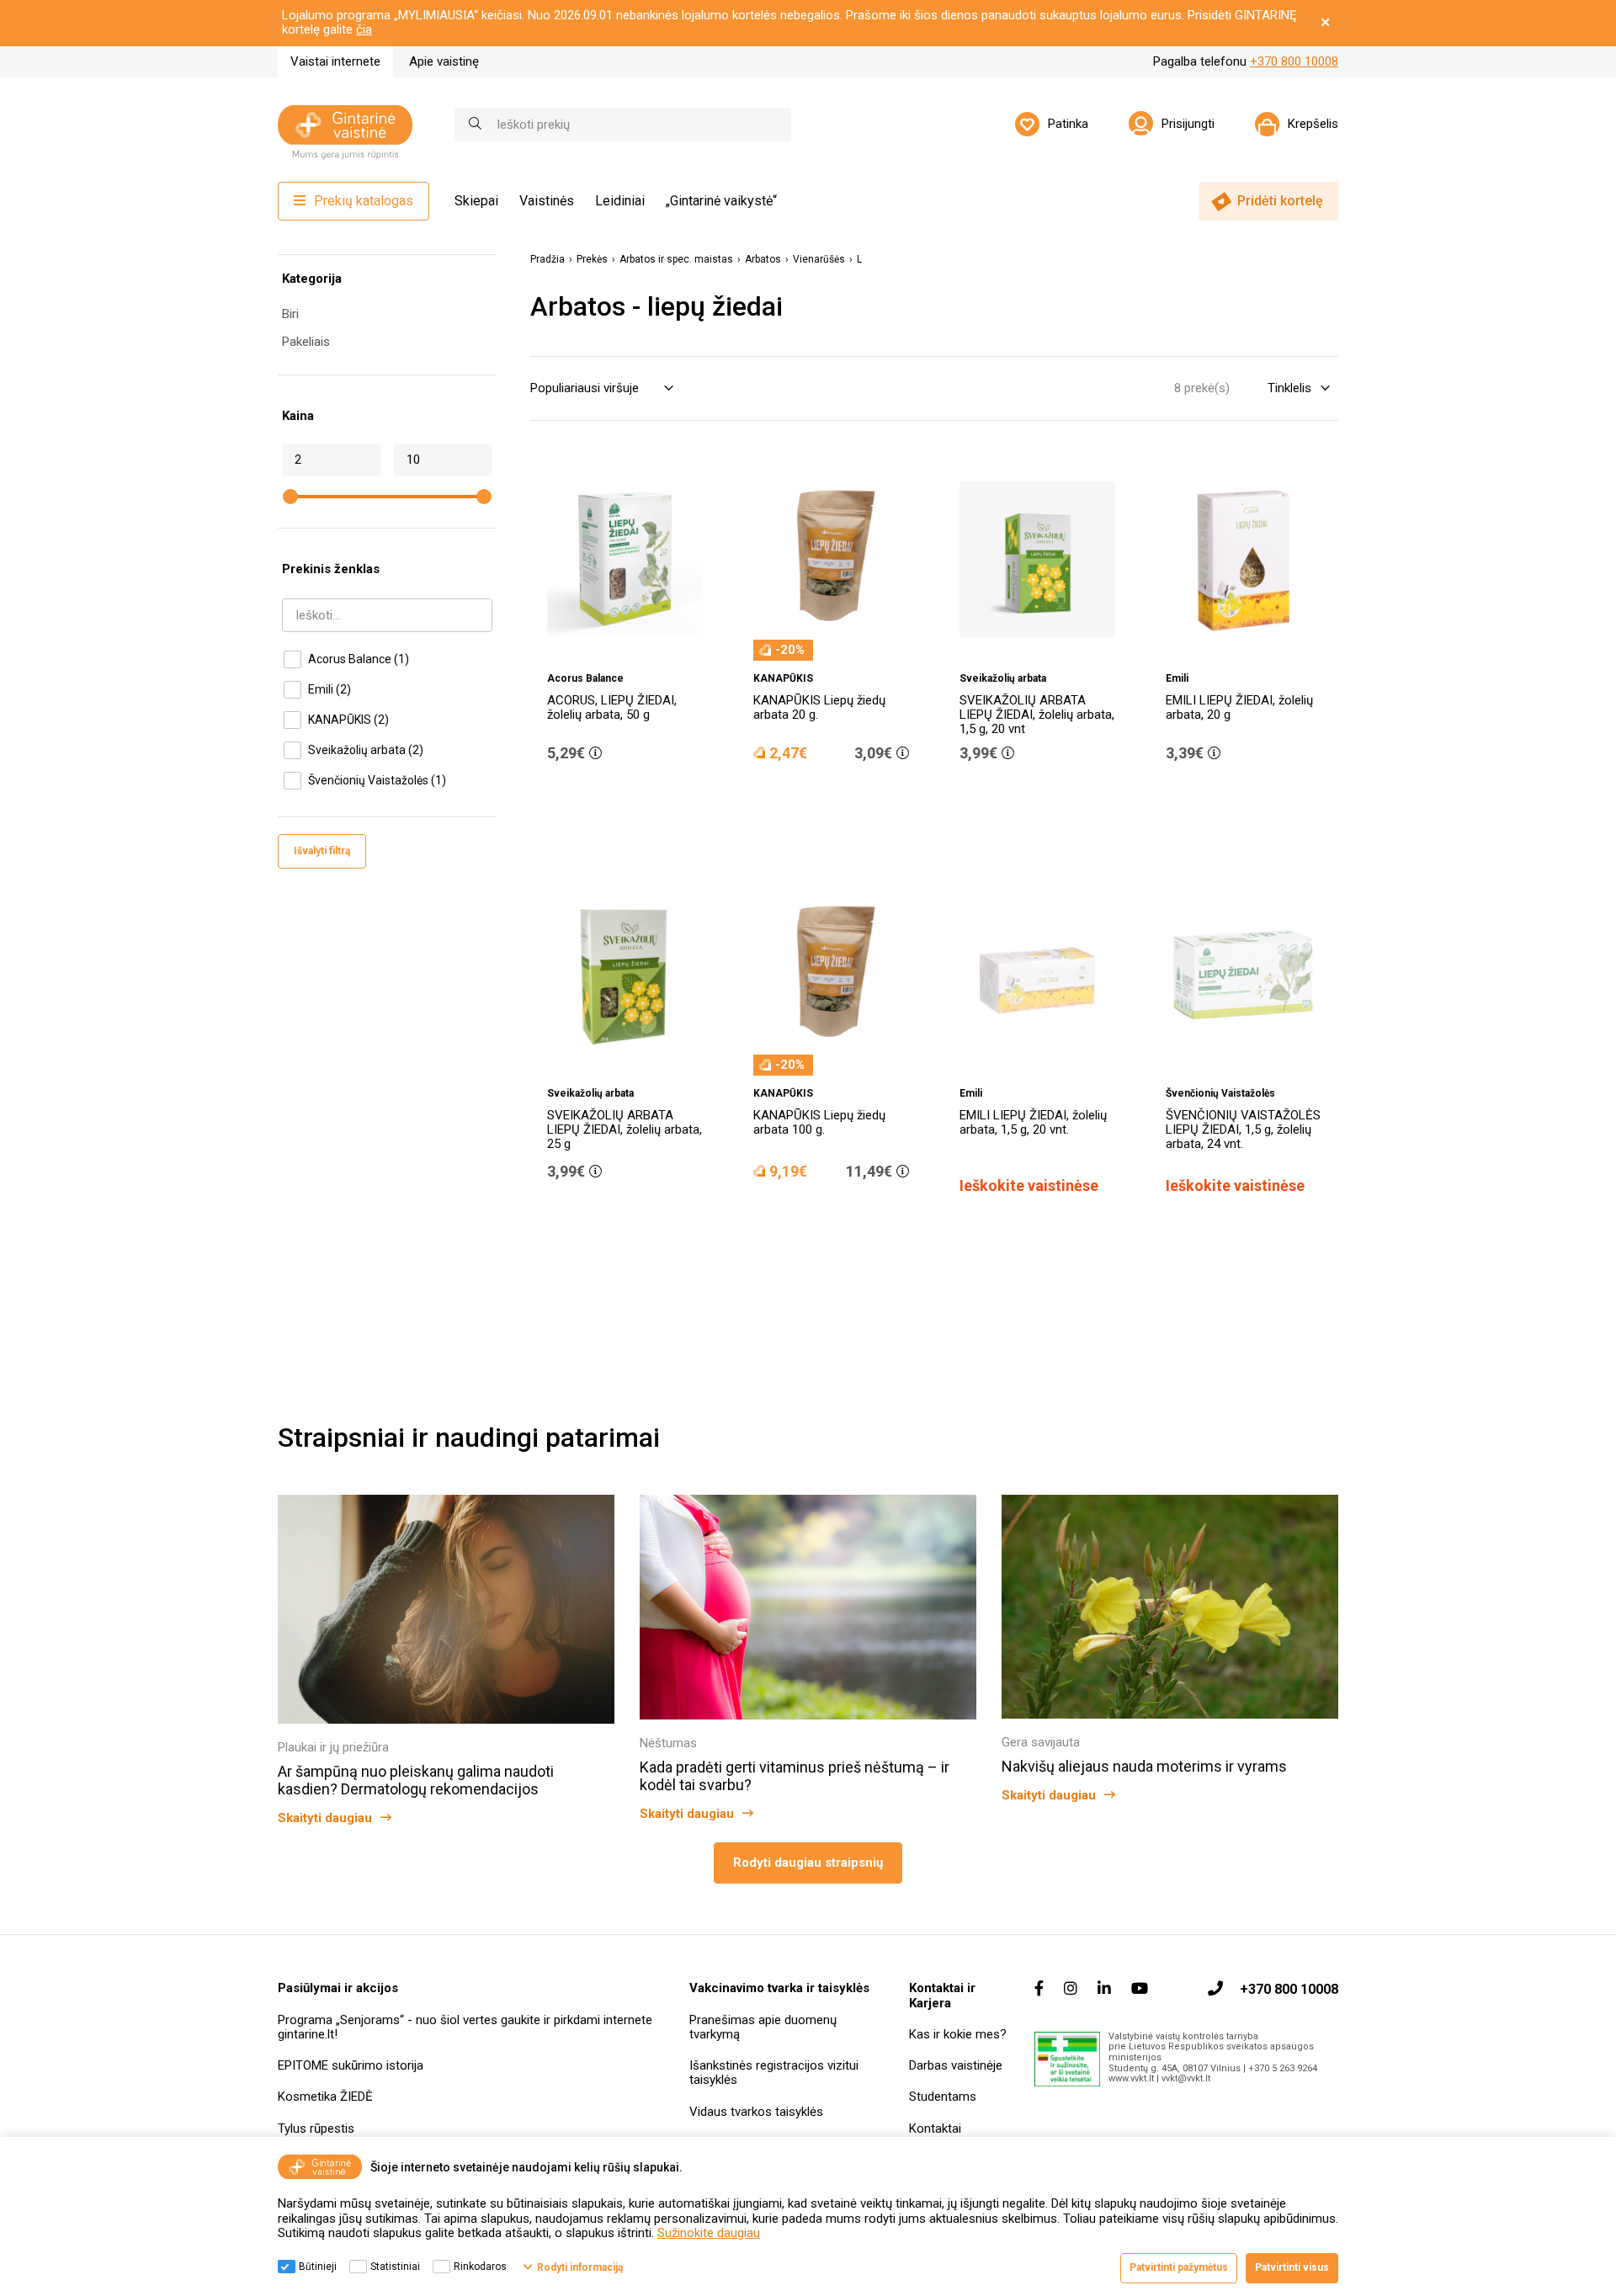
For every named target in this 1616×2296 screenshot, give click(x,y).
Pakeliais (306, 342)
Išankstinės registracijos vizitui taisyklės (774, 2073)
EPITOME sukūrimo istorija (351, 2065)
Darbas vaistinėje (956, 2065)
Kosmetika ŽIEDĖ (325, 2097)
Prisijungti (1188, 124)
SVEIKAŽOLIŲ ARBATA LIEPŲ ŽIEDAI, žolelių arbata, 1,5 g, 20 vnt (1037, 715)
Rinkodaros (480, 2267)
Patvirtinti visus (1292, 2267)
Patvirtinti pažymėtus (1179, 2267)
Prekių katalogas (364, 201)
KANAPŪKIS (348, 720)
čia (364, 29)
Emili (330, 689)
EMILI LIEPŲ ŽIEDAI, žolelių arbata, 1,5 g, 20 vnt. (1033, 1122)
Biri (290, 314)
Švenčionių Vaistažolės (377, 780)
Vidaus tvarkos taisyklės (756, 2112)
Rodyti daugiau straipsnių (808, 1863)
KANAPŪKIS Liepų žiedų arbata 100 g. (819, 1122)
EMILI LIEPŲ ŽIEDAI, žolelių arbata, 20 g (1239, 707)
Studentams (943, 2097)
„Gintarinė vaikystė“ (721, 201)
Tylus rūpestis (316, 2129)
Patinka (1068, 124)
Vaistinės (547, 201)
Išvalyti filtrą (322, 851)
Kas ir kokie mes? (958, 2034)
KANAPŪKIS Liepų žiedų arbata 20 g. (819, 707)
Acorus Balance (359, 659)
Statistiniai (395, 2267)
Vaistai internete (335, 61)
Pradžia (548, 260)
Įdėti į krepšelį (634, 800)
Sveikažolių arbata (366, 750)
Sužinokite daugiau (709, 2233)
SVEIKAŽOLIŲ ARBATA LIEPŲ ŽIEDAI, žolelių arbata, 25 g (625, 1130)
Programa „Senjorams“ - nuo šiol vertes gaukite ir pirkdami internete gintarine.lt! (465, 2027)
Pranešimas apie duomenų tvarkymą (763, 2027)
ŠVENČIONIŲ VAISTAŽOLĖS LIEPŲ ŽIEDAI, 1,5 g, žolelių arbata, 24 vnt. (1243, 1130)
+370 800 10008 (1294, 61)
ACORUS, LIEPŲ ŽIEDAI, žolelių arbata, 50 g (612, 707)
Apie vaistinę (444, 61)
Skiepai (476, 201)
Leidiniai (620, 201)
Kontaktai (935, 2129)
